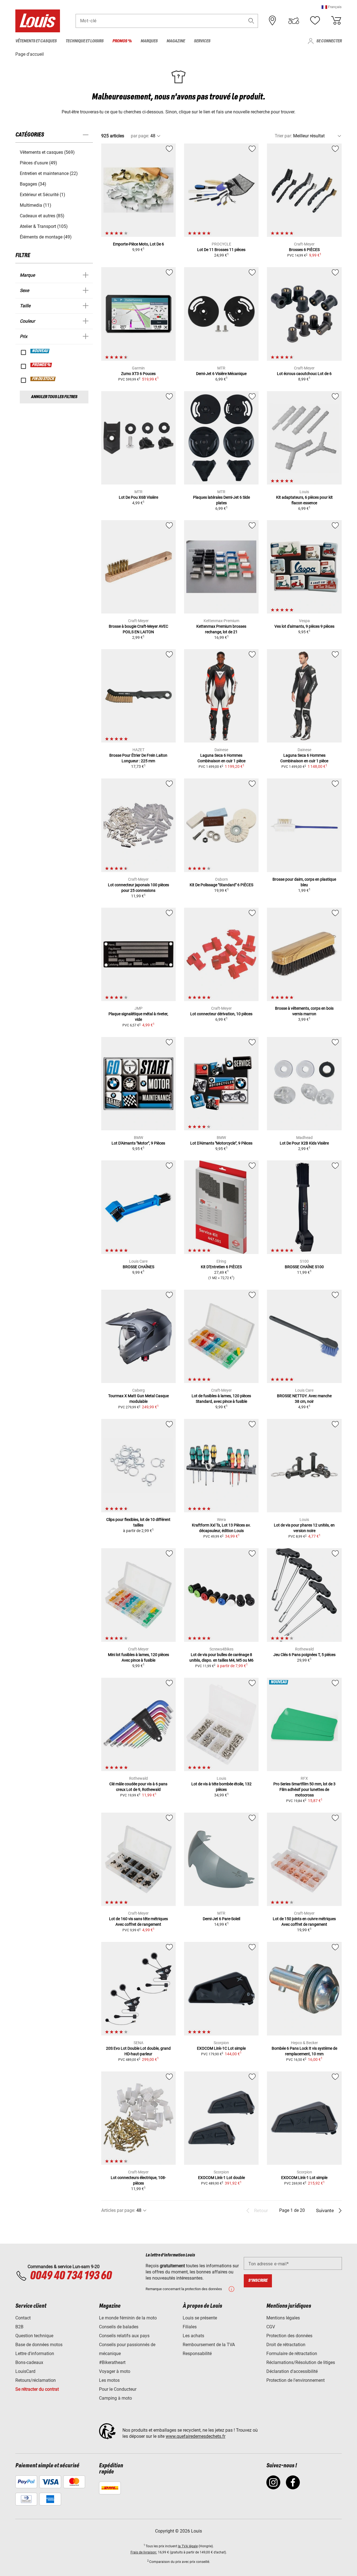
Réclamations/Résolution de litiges (301, 2362)
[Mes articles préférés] (315, 21)
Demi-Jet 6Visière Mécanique (221, 374)
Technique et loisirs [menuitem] (85, 41)
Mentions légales (283, 2318)
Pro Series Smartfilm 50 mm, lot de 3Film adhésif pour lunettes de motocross (304, 1789)
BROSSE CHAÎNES (138, 1267)
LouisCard (25, 2371)
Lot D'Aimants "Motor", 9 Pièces (138, 1143)
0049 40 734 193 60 (71, 2276)
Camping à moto (115, 2398)
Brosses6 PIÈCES (304, 250)
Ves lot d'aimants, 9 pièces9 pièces (304, 626)
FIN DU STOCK (43, 379)
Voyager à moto (115, 2371)
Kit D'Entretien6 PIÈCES (221, 1267)
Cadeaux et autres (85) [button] (42, 216)
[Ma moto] (294, 21)
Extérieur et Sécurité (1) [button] (43, 195)
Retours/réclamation (36, 2380)
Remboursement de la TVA (209, 2345)
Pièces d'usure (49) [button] (38, 163)
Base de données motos (39, 2345)
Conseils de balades (119, 2327)
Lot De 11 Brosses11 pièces (221, 250)
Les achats (193, 2336)
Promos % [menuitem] (122, 41)
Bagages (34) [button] (33, 184)
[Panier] (336, 21)
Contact (23, 2318)
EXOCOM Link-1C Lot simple (221, 2048)
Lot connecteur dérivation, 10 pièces (221, 1014)
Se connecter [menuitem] (329, 41)
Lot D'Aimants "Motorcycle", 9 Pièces (221, 1143)
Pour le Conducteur (118, 2389)
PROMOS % (41, 365)
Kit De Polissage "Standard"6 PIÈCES (221, 885)
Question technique (34, 2336)
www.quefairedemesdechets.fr (196, 2436)
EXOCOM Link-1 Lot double (221, 2178)
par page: (140, 136)
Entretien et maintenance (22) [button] (49, 173)
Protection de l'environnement (296, 2380)
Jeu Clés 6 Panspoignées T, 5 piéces (304, 1655)
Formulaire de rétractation (292, 2354)
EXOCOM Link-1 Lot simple (304, 2178)
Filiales (190, 2327)
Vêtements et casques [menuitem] (36, 41)
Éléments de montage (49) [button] (46, 237)
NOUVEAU (40, 351)
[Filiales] (272, 21)
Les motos (109, 2380)
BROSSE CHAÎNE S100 (304, 1267)
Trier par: (283, 136)
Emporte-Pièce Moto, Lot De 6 (138, 244)
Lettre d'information (35, 2354)
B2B (19, 2327)
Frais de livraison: (144, 2552)
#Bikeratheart (112, 2362)
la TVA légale (188, 2546)
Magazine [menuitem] (176, 41)
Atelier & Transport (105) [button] (44, 226)
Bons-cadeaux (29, 2362)
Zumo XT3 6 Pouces (138, 374)
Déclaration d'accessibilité (292, 2371)
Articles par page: (118, 2210)
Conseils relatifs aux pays (124, 2336)
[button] (332, 7)
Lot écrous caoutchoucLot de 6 (304, 374)
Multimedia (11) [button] (36, 205)
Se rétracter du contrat (37, 2389)
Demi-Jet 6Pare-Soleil (221, 1919)
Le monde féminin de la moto (128, 2318)
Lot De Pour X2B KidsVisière (304, 1143)
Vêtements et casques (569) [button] (47, 152)
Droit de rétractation (286, 2345)
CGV (271, 2327)
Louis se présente (200, 2318)
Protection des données (289, 2336)
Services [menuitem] (202, 41)
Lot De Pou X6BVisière (138, 497)
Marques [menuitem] (149, 41)
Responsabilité (197, 2354)
